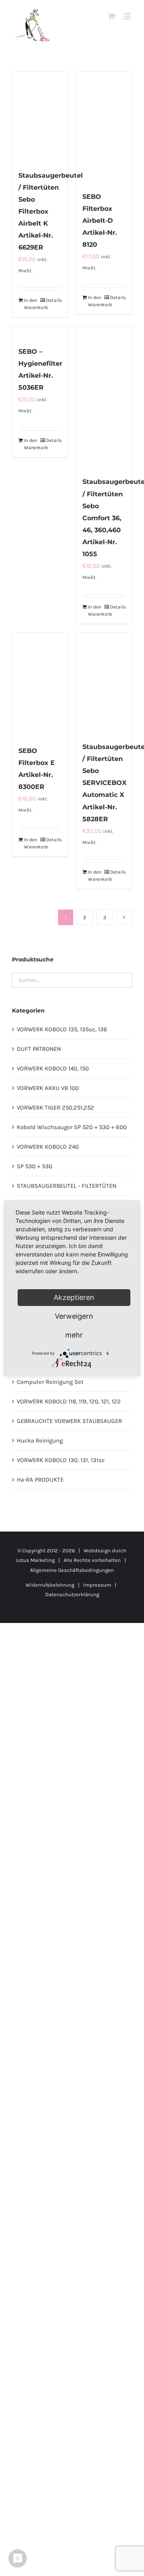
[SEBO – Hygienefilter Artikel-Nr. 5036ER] (40, 332)
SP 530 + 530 (35, 1166)
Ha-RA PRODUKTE (40, 1480)
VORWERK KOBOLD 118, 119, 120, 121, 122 (69, 1401)
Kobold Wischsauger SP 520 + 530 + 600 (72, 1127)
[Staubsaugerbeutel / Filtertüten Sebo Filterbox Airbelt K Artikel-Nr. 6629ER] (40, 117)
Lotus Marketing (35, 1560)
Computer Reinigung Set (50, 1382)
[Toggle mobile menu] (128, 16)
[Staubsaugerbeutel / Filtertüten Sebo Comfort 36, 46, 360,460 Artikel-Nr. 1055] (104, 397)
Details (54, 300)
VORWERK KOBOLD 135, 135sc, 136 (62, 1029)
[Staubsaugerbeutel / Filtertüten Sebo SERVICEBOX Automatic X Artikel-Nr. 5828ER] (104, 683)
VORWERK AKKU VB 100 (48, 1088)
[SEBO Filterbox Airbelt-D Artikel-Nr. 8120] (104, 127)
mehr (74, 1335)
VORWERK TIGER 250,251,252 (55, 1108)
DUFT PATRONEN (39, 1049)
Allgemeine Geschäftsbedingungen (72, 1570)
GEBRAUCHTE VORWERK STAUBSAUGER (69, 1421)
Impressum (97, 1585)
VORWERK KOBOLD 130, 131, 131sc (61, 1460)
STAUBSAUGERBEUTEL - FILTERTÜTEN (67, 1186)
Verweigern (74, 1316)
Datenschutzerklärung (72, 1594)
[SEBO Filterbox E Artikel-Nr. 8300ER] (40, 685)
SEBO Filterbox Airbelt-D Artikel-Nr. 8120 (100, 221)
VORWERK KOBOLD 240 (48, 1147)
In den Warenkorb (32, 304)
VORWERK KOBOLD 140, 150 (53, 1068)
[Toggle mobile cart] (112, 16)
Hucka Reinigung (40, 1441)
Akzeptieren (74, 1297)
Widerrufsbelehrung (50, 1585)
